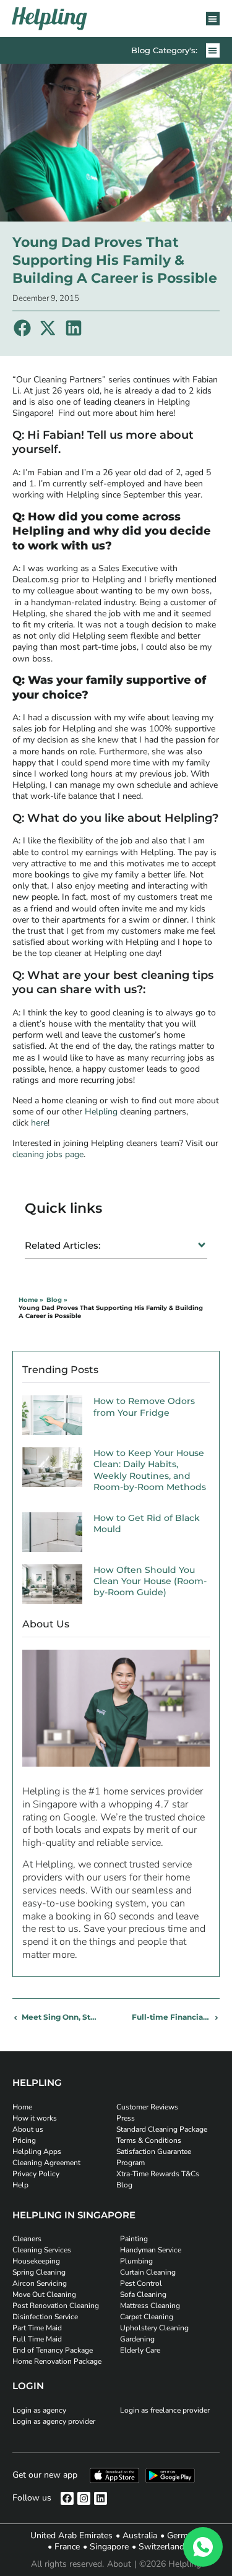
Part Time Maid (37, 2328)
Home (22, 2107)
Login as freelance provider (165, 2410)
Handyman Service (151, 2250)
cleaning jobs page (48, 1154)
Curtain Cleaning (148, 2272)
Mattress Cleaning (150, 2306)
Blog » (57, 1300)
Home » (31, 1300)
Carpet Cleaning (147, 2317)
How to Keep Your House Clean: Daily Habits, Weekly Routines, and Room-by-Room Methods (150, 1470)
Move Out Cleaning (44, 2294)
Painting (134, 2239)
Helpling (102, 1112)
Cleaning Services (42, 2250)
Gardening (137, 2339)
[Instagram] (84, 2498)
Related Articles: (62, 1245)
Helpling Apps (37, 2152)
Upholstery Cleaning (154, 2328)
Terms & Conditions (149, 2140)
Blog (124, 2185)
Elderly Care (140, 2350)
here (39, 1123)
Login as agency (39, 2410)
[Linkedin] (101, 2498)
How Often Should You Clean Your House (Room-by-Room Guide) (150, 1581)
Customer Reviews (147, 2107)
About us (28, 2129)
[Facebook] (67, 2498)
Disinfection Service (45, 2317)
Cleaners (27, 2239)
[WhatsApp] (203, 2547)
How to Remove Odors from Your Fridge (144, 1406)
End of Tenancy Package (53, 2350)
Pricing (24, 2140)
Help (20, 2185)
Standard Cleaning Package (162, 2129)
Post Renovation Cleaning (56, 2306)
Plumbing (136, 2261)
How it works (35, 2118)
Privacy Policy (36, 2174)
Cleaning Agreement (46, 2163)
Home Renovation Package (57, 2361)
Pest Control (141, 2283)
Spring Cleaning (39, 2272)
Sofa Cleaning (143, 2294)
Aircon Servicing (40, 2283)
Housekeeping (36, 2261)
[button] (213, 19)
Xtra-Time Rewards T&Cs (158, 2174)
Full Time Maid (37, 2339)
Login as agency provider (54, 2421)
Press (126, 2118)
